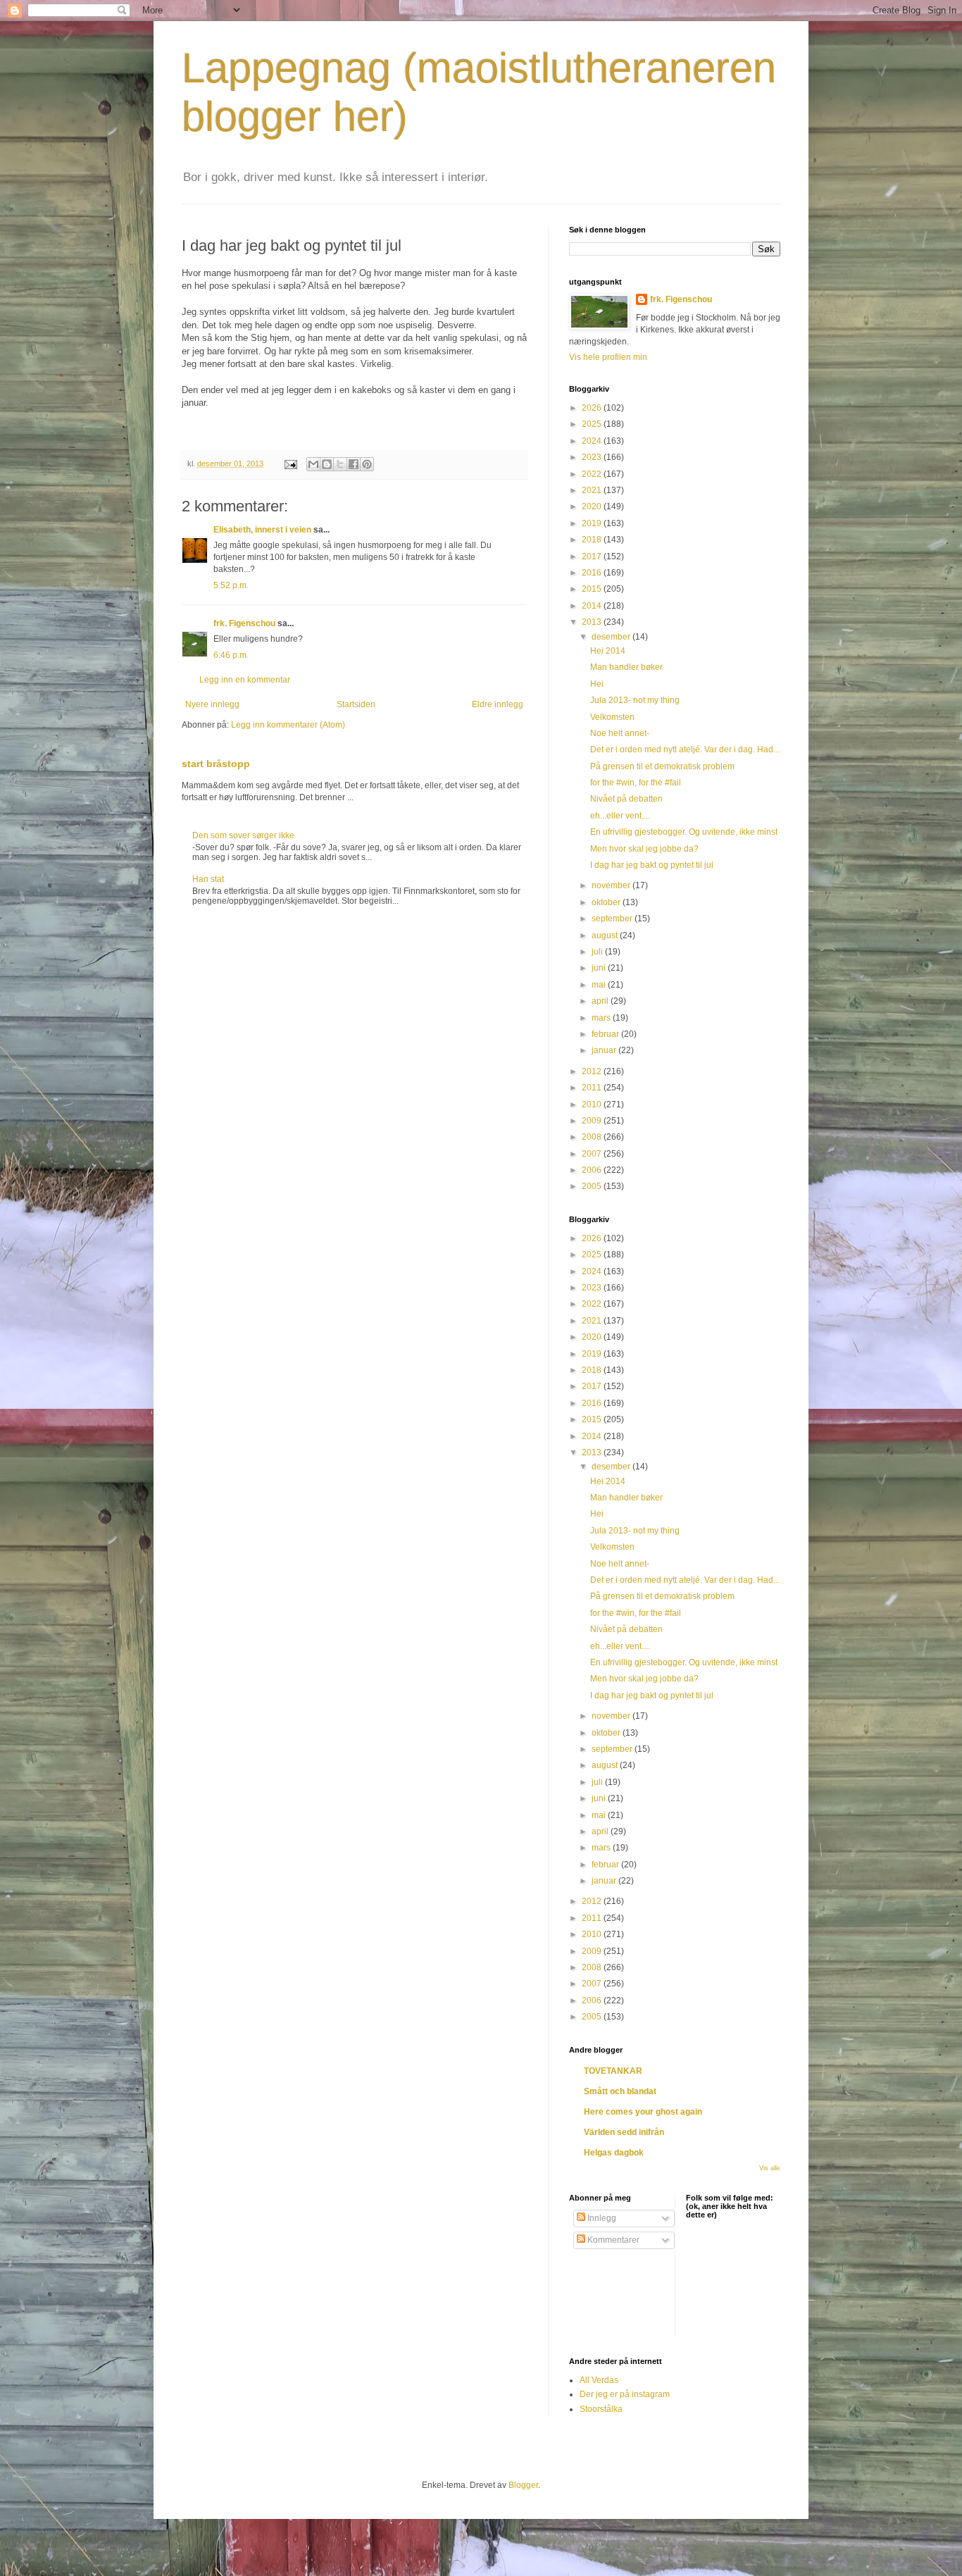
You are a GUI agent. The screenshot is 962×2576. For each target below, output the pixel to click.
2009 (593, 1121)
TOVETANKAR (613, 2071)
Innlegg (601, 2218)
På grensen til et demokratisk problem (662, 766)
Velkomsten (612, 717)
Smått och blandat (620, 2091)
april (601, 1001)
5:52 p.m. (231, 585)
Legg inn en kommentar (245, 680)
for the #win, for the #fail (636, 783)
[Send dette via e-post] (313, 464)
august (606, 935)
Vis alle (770, 2168)
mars (602, 1018)
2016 (593, 573)
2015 (593, 589)
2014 (593, 606)
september (613, 919)
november (612, 885)
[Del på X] (340, 464)
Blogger (523, 2485)
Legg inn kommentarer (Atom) (288, 725)
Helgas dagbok (614, 2153)
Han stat (208, 879)
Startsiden (356, 704)
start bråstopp (216, 764)
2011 (593, 1088)
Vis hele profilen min (608, 357)
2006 (593, 1170)
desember (612, 637)
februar (606, 1034)
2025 (593, 424)
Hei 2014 (608, 651)
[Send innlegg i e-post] (290, 463)
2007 (593, 1154)
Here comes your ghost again (643, 2112)
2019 (593, 523)
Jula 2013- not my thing (635, 700)
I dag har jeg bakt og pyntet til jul (652, 865)
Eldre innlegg (498, 704)
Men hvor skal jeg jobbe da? (644, 849)
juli (598, 952)
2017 (593, 556)
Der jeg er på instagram (625, 2394)
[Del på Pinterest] (367, 464)
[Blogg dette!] (327, 464)
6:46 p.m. (231, 655)
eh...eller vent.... (620, 816)
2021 (593, 490)
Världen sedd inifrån (624, 2132)
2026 (593, 408)
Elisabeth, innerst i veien (262, 530)
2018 (593, 540)
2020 (593, 506)
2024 (593, 441)
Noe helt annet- (620, 733)
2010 (593, 1105)
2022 (593, 474)
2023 (593, 457)
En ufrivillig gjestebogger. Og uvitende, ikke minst (684, 832)
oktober (607, 902)
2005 (593, 1186)
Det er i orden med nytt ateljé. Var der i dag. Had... (685, 749)
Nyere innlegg (212, 704)
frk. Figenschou (244, 623)
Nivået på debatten (626, 799)
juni (600, 968)
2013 (593, 622)
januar (605, 1050)
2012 (593, 1071)
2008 (593, 1137)
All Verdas (599, 2380)
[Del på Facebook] (354, 464)
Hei (597, 684)
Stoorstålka (601, 2409)
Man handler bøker (626, 667)
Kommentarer (612, 2240)
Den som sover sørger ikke (243, 835)
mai (600, 985)
